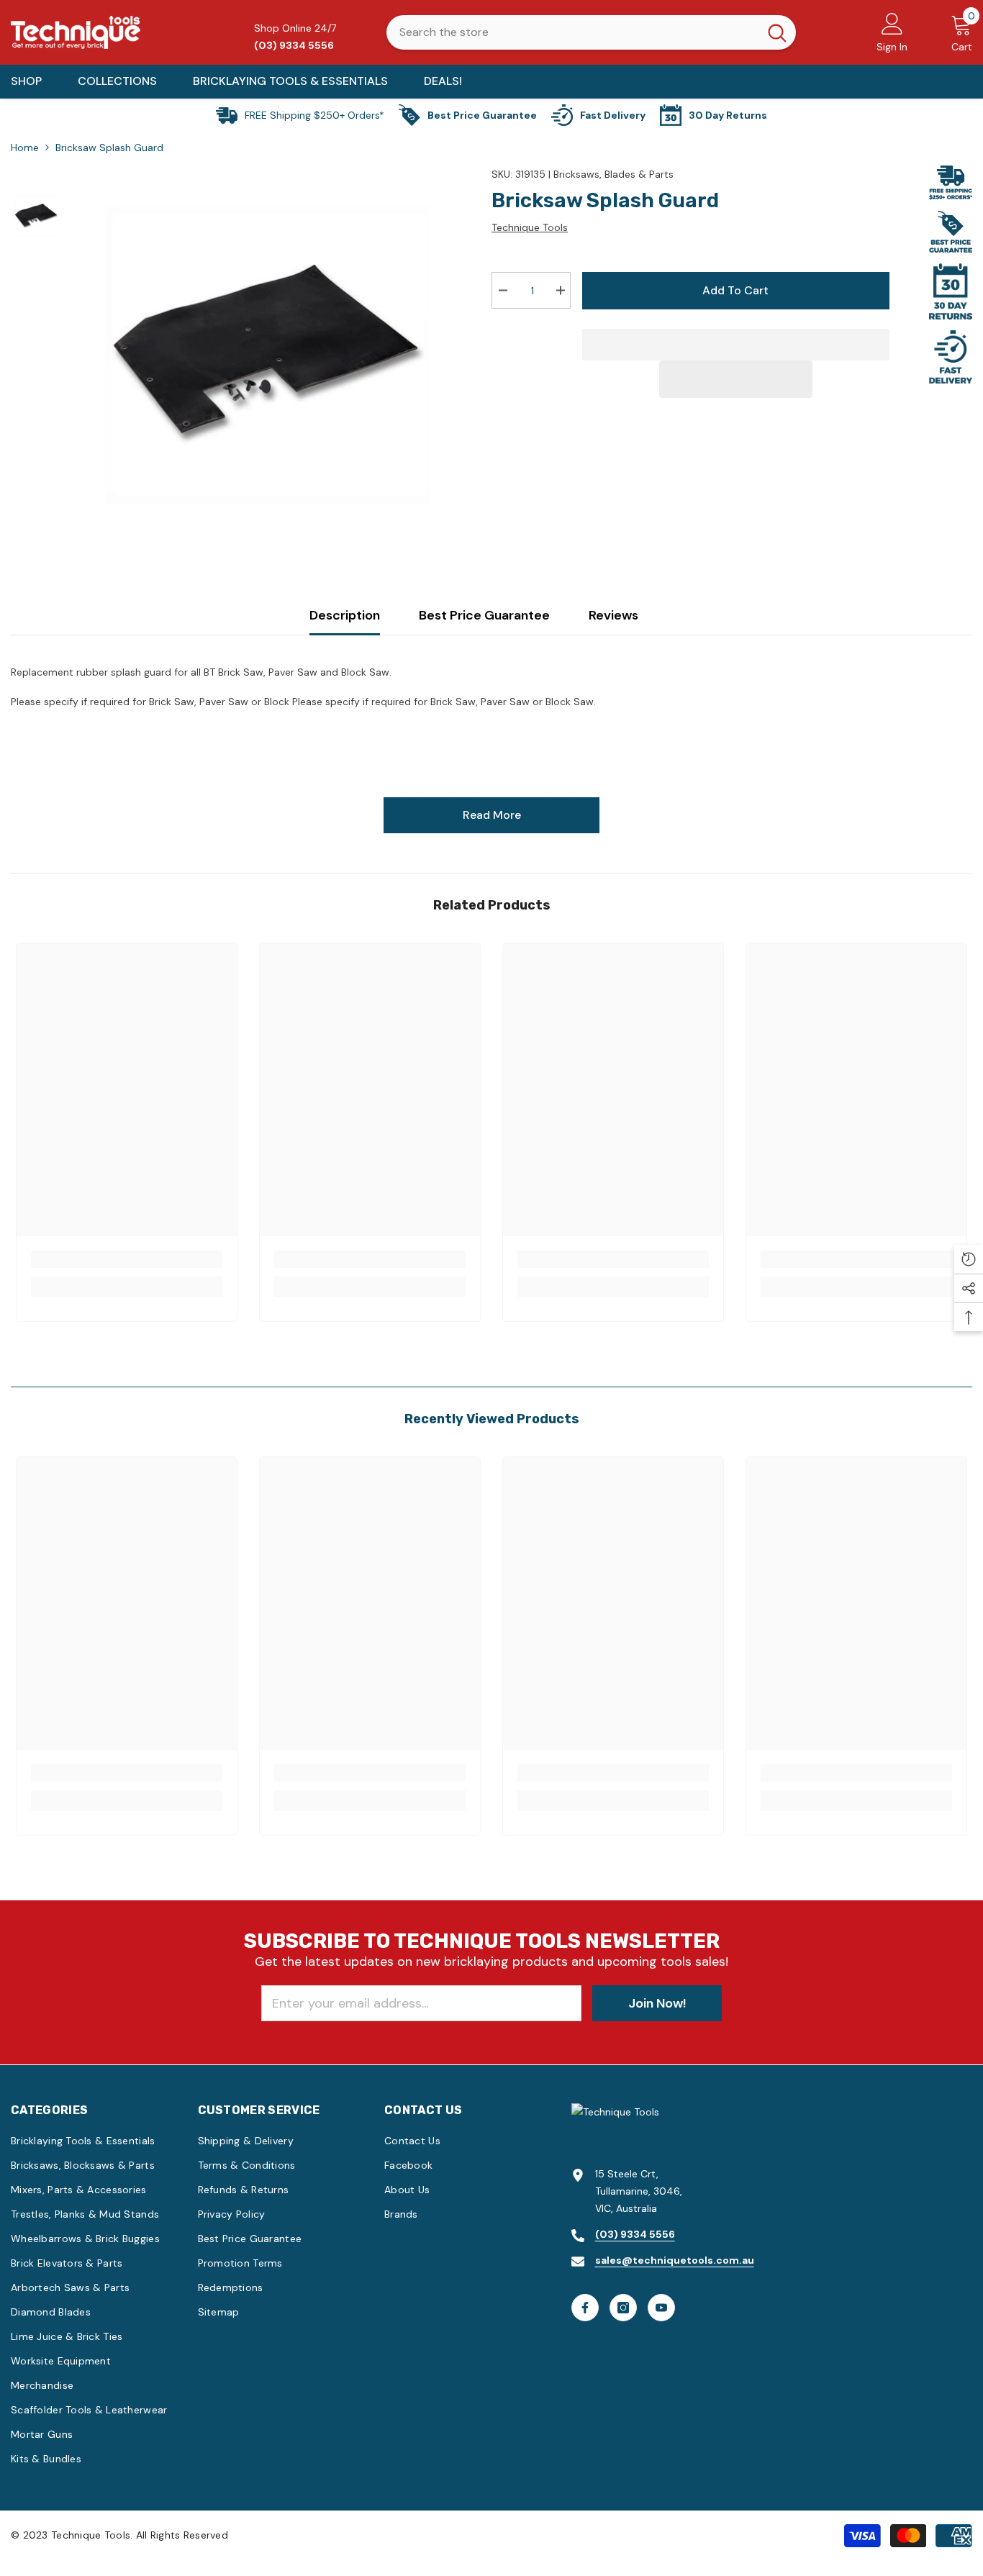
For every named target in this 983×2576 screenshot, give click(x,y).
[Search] (591, 32)
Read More (492, 815)
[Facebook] (585, 2308)
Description (345, 615)
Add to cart (734, 290)
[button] (736, 379)
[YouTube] (661, 2308)
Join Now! (657, 2003)
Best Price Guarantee (484, 615)
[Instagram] (623, 2308)
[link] (127, 1259)
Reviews (613, 615)
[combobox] (572, 32)
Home (25, 148)
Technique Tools (530, 227)
